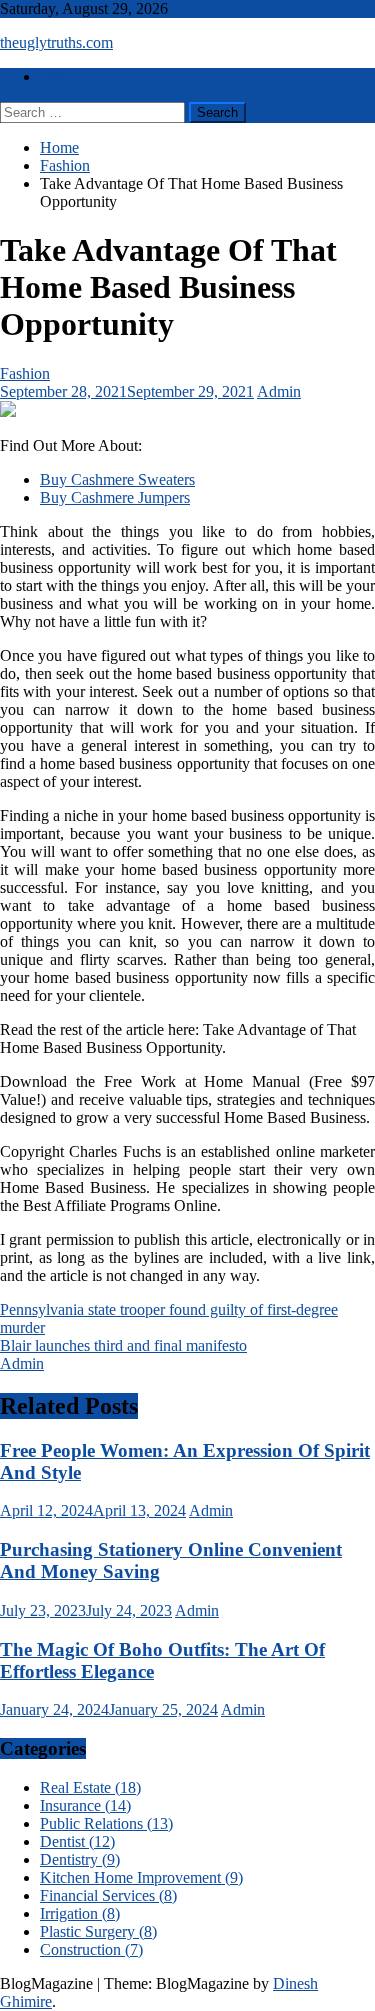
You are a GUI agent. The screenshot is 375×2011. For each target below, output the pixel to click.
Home (59, 76)
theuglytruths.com (56, 42)
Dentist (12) (77, 1841)
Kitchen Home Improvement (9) (141, 1877)
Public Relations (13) (106, 1823)
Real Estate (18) (90, 1787)
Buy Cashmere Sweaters (117, 479)
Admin (279, 391)
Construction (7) (91, 1949)
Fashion (25, 373)
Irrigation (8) (80, 1913)
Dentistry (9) (80, 1859)
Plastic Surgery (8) (98, 1931)
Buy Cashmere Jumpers (115, 497)
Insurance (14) (85, 1805)
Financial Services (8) (108, 1895)
